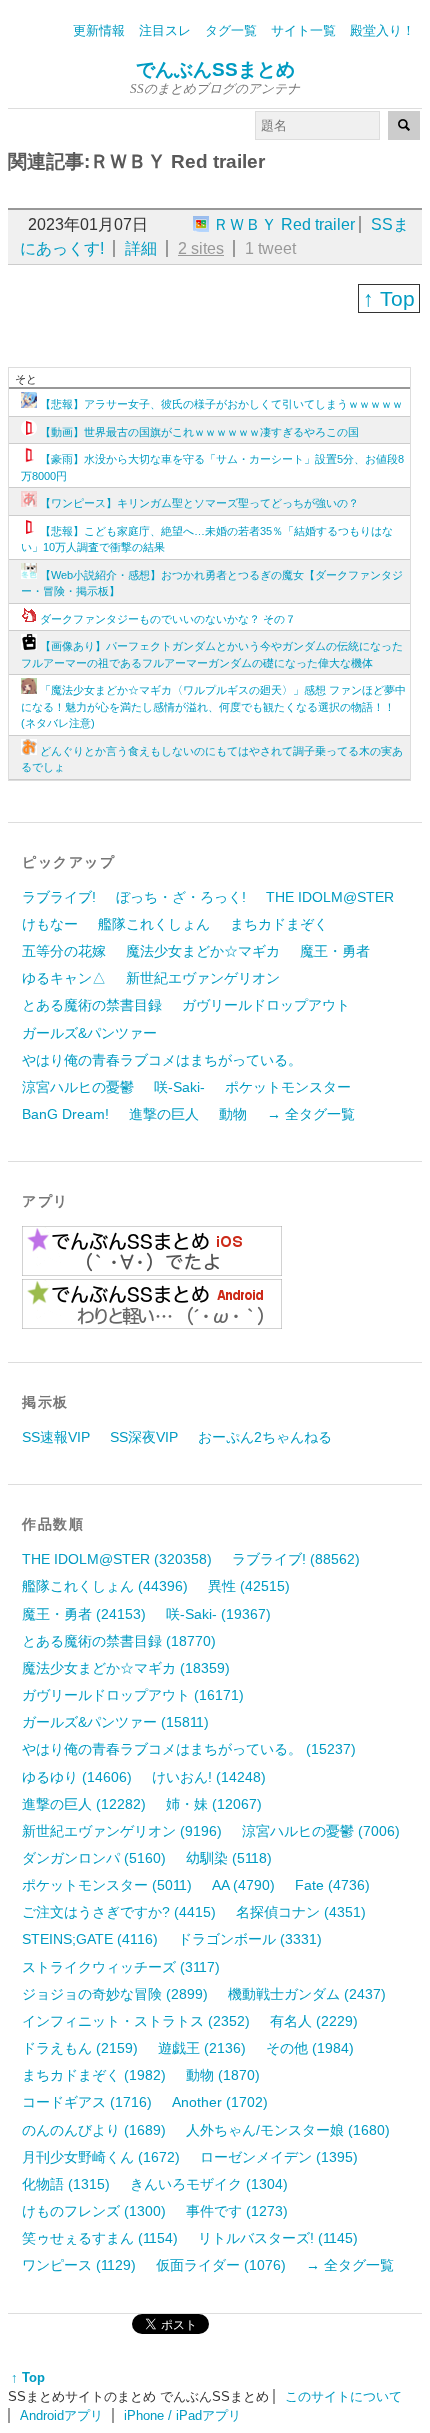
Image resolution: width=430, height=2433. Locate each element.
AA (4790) (243, 1885)
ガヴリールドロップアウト (266, 1005)
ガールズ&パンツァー (89, 1033)
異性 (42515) (249, 1586)
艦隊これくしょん (154, 924)
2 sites (201, 248)
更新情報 (99, 30)
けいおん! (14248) (209, 1777)
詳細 (141, 248)
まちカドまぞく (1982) (94, 2075)
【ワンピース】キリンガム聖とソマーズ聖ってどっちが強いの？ (199, 503)
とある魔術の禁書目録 (92, 1005)
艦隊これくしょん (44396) (105, 1586)
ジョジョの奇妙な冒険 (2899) (115, 1994)
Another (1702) (220, 2102)
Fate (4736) (332, 1885)
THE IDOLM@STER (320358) (117, 1559)
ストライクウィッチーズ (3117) (121, 1967)
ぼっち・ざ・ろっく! (181, 897)
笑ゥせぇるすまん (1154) (100, 2238)
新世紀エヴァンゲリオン (203, 978)
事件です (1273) (237, 2211)
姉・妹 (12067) (214, 1804)
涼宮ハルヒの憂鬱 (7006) (321, 1831)
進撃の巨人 (164, 1114)
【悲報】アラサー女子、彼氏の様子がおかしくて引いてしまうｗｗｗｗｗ (221, 404)
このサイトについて (343, 2396)
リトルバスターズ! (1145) (278, 2238)
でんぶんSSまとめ (215, 69)
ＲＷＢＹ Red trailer (284, 224)
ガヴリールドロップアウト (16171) (133, 1695)
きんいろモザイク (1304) (209, 2184)
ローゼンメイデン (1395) (279, 2157)
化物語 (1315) (66, 2184)
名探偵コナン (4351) (301, 1912)
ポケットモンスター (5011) (107, 1885)
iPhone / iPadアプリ (182, 2415)
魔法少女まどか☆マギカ (203, 951)
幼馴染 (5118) (229, 1858)
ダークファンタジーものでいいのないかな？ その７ (168, 619)
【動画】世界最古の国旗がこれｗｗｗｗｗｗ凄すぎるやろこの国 (199, 432)
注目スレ (165, 30)
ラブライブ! (59, 897)
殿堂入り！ (382, 30)
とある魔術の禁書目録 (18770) (119, 1641)
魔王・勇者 (335, 951)
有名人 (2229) (314, 2021)
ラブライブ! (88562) (296, 1559)
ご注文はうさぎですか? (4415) (119, 1912)
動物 (233, 1114)
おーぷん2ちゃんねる (265, 1437)
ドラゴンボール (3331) (250, 1939)
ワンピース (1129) (79, 2265)
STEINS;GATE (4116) (90, 1939)
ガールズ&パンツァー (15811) (115, 1722)
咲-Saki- (179, 1087)
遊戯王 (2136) (202, 2048)
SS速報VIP (56, 1437)
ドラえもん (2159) (80, 2048)
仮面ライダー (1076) (221, 2265)
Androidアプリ (61, 2415)
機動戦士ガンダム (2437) (307, 1994)
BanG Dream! (65, 1114)
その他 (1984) (310, 2048)
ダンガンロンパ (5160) (94, 1858)
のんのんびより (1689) (94, 2130)
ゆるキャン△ (64, 978)
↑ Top (389, 298)
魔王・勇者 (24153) (84, 1614)
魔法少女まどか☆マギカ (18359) (126, 1668)
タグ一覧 (231, 30)
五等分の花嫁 (64, 951)
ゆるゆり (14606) (77, 1777)
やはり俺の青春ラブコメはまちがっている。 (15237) (189, 1749)
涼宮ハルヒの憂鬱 (78, 1087)
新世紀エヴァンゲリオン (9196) (122, 1831)
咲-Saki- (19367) (218, 1614)
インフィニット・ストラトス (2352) (136, 2021)
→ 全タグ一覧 (311, 1114)
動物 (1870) (223, 2075)
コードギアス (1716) (87, 2102)
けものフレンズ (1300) (94, 2211)
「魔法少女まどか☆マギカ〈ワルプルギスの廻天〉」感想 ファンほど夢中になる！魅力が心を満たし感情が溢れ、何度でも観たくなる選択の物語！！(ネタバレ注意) (213, 706)
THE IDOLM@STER (330, 897)
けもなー (50, 924)
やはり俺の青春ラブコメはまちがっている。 (162, 1060)
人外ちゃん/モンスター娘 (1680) (288, 2130)
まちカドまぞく (279, 924)
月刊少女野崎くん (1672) (101, 2157)
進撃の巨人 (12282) (84, 1804)
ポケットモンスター (288, 1087)
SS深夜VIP (144, 1437)
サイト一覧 (303, 30)
